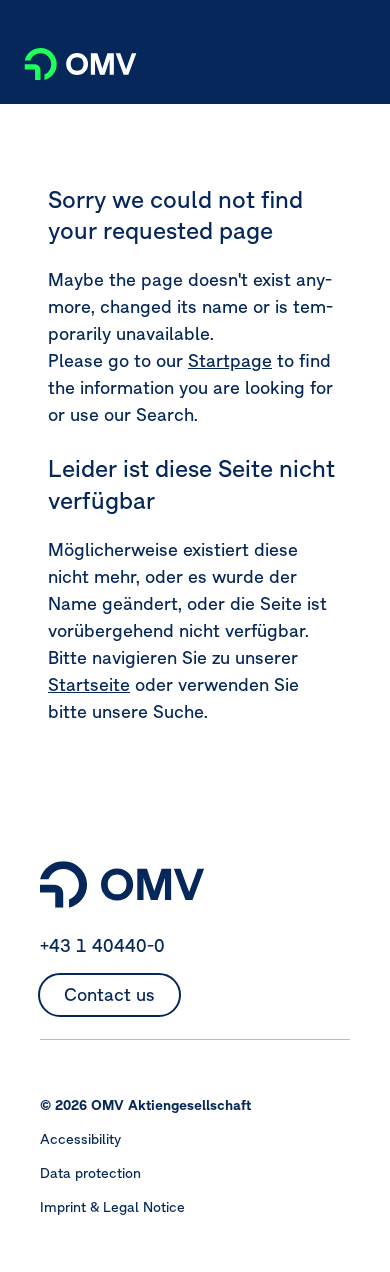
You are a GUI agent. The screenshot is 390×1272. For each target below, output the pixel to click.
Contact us (109, 994)
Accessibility (80, 1139)
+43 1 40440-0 (102, 945)
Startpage (230, 360)
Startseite (89, 684)
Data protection (90, 1173)
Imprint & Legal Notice (112, 1207)
